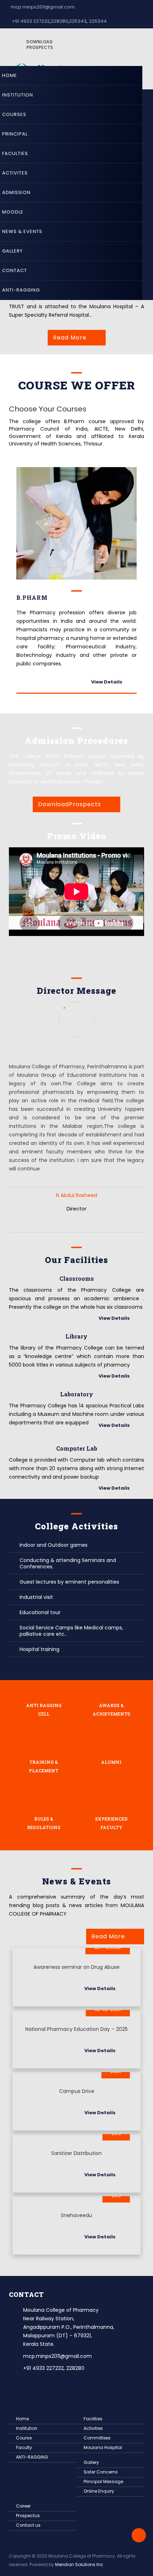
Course (24, 2438)
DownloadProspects (70, 804)
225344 (98, 21)
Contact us (28, 2525)
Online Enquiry (99, 2491)
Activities (93, 2428)
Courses (14, 114)
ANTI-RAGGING (21, 290)
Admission (16, 192)
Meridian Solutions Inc (79, 2564)
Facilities (93, 2419)
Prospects (40, 45)
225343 (78, 21)
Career (23, 2506)
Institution (18, 95)
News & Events (22, 231)
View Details (107, 682)
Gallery (12, 251)
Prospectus (28, 2516)
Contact (15, 270)
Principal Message (103, 2481)
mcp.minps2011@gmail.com (43, 7)
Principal (15, 134)
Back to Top (139, 2535)
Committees (97, 2438)
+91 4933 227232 (30, 21)
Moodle (13, 212)
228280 (59, 21)
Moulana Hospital (103, 2447)
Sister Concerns (101, 2472)
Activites (15, 173)
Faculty (24, 2447)
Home (10, 75)
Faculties (15, 153)
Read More (70, 337)
